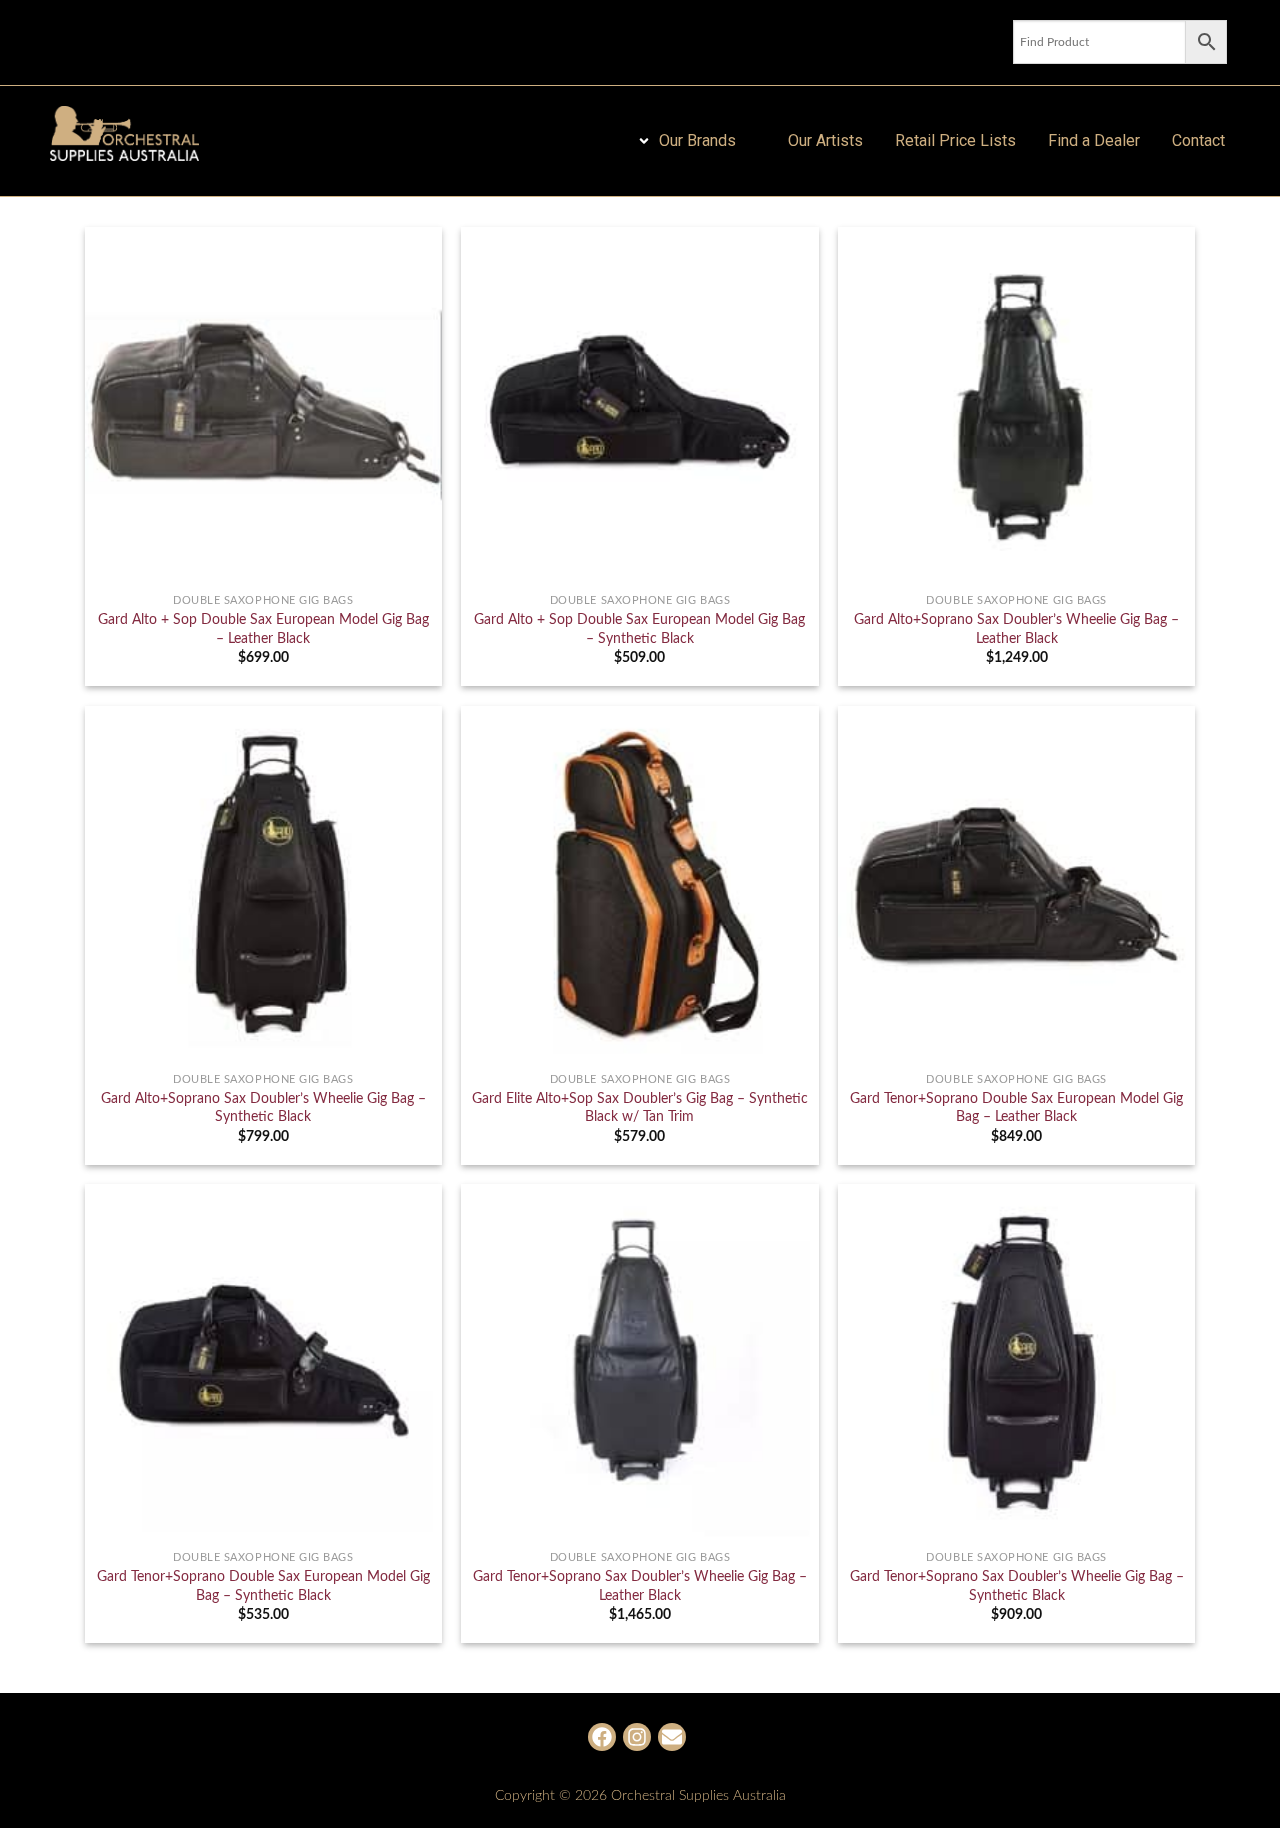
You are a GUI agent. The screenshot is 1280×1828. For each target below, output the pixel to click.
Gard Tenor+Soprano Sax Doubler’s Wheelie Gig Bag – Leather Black (640, 1586)
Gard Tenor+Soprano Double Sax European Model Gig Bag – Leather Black (1016, 1108)
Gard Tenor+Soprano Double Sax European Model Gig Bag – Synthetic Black (263, 1586)
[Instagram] (637, 1737)
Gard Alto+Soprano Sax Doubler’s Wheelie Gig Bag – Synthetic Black (263, 1108)
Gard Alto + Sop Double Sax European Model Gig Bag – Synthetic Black (639, 629)
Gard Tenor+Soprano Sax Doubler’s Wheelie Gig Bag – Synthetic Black (1017, 1586)
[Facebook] (602, 1737)
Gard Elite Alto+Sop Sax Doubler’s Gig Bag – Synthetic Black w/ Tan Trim (640, 1108)
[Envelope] (672, 1737)
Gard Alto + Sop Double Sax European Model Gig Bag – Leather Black (263, 629)
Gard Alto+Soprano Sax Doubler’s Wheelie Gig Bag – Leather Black (1016, 629)
